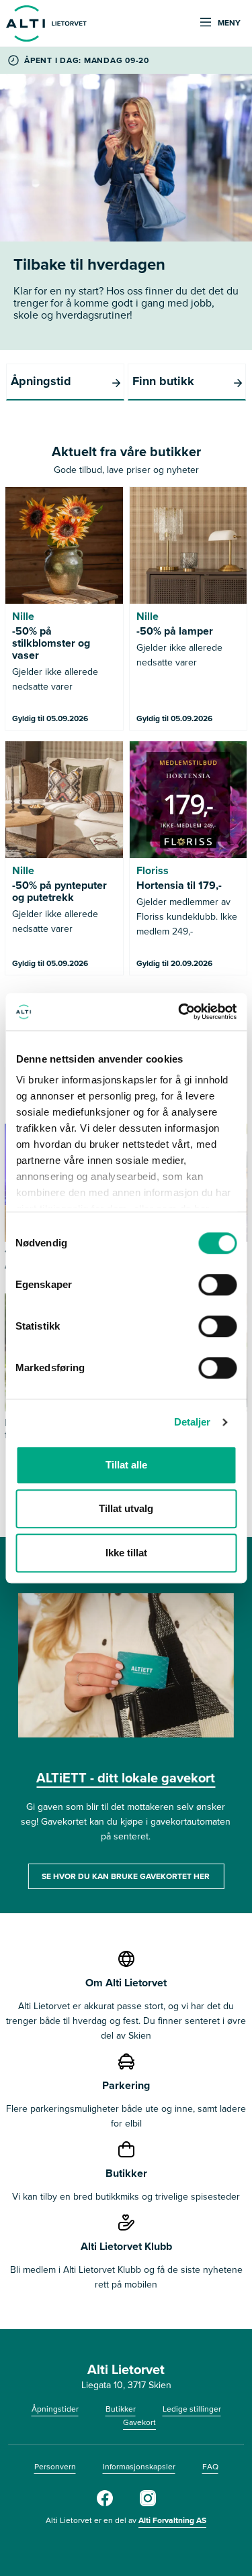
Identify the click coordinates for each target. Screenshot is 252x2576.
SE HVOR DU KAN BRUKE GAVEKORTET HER (126, 1876)
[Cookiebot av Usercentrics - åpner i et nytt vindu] (179, 1012)
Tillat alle (126, 1465)
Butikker (121, 2409)
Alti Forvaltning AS (172, 2520)
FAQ (210, 2466)
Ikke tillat (126, 1553)
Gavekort (139, 2422)
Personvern (55, 2466)
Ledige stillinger (192, 2409)
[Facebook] (105, 2503)
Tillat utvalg (126, 1508)
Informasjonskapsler (139, 2466)
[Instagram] (148, 2503)
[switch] (217, 1285)
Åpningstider (55, 2409)
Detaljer (193, 1422)
